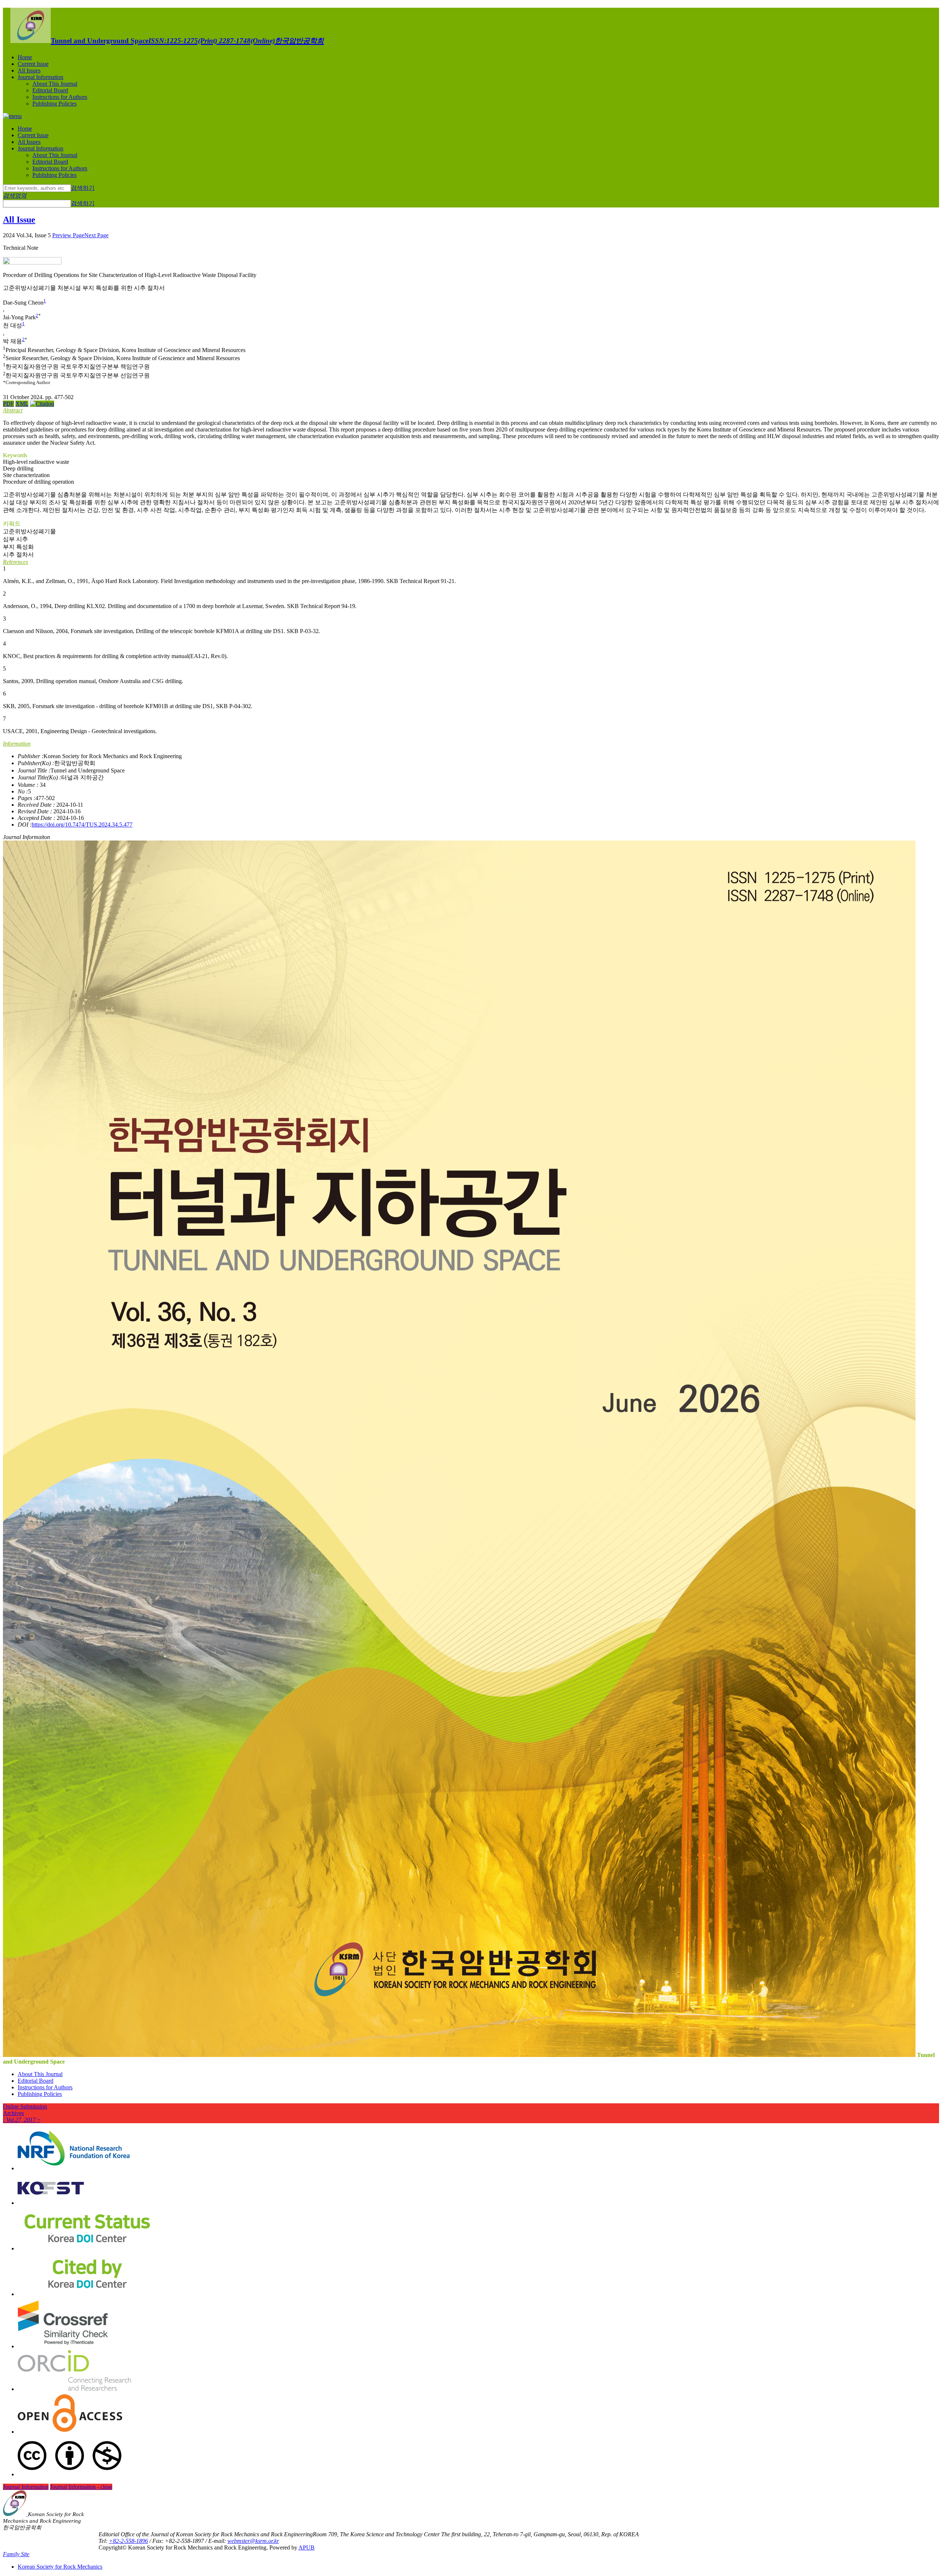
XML (22, 404)
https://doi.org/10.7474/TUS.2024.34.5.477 (82, 825)
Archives (22, 2116)
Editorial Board (50, 90)
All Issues (29, 70)
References (15, 562)
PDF (8, 404)
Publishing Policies (54, 104)
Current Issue (33, 64)
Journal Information (40, 77)
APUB (307, 2547)
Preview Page (68, 235)
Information (17, 744)
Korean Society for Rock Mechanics (60, 2567)
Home (25, 57)
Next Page (96, 235)
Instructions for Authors (60, 97)
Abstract (13, 410)
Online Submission (25, 2106)
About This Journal (55, 84)
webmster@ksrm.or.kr (253, 2541)
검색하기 (83, 188)
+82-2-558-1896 (128, 2541)
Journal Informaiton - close (81, 2487)
